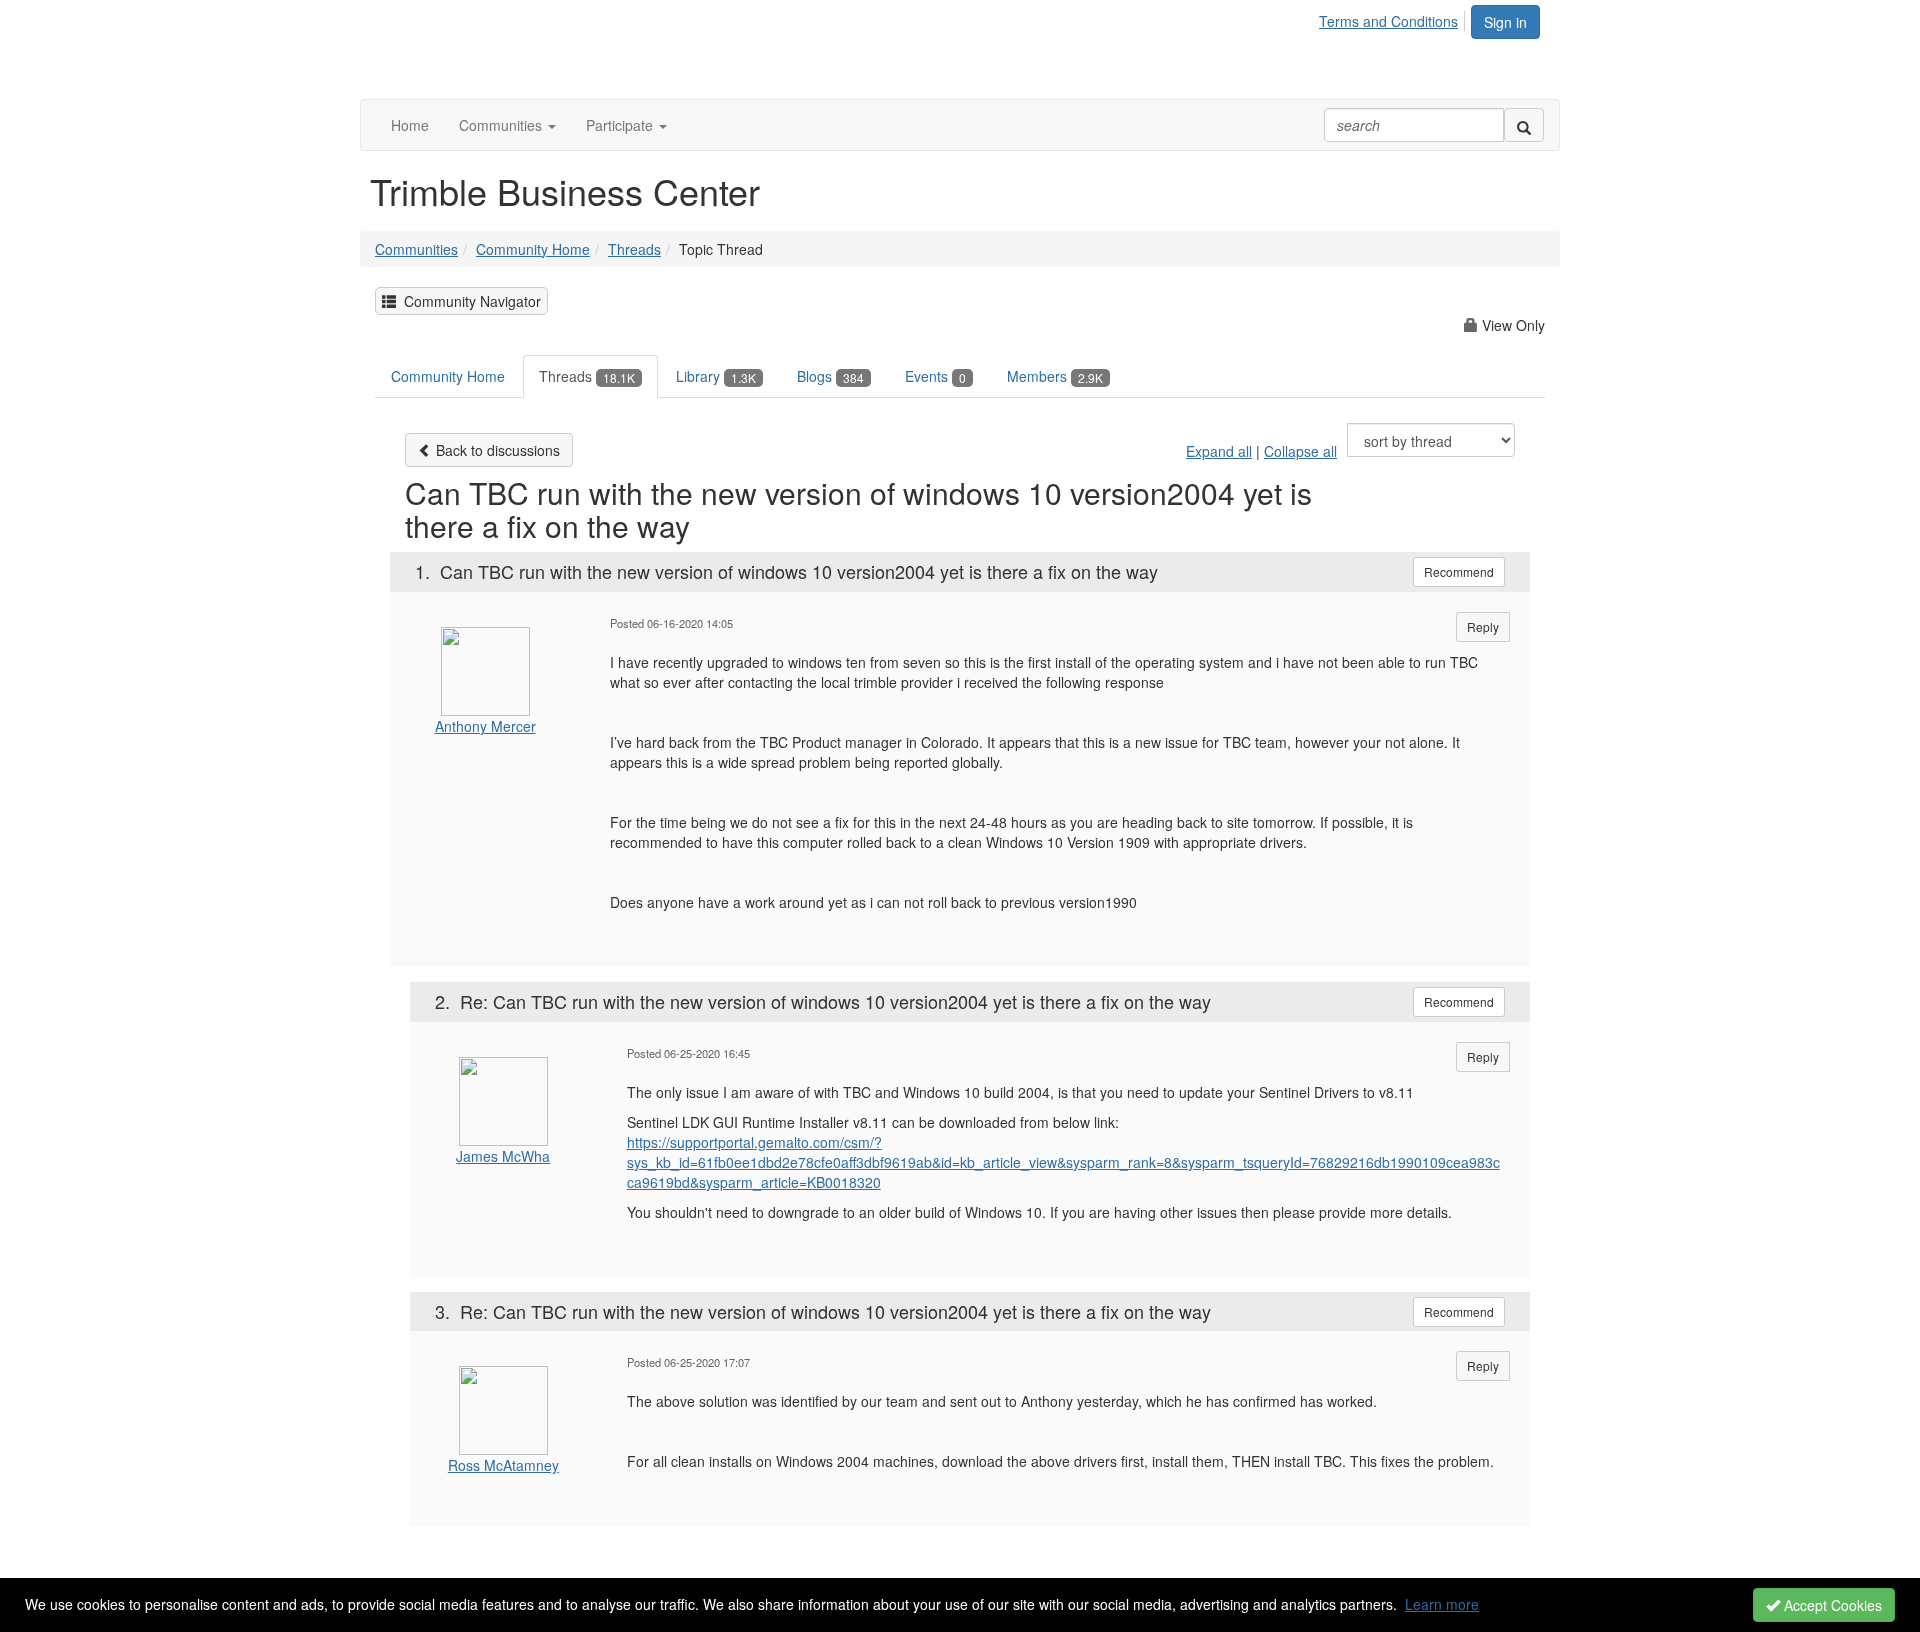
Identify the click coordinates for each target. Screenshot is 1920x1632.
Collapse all (1300, 451)
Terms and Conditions (1388, 21)
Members (1055, 376)
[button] (507, 125)
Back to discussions (496, 450)
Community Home (533, 249)
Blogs (830, 376)
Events (935, 376)
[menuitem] (1394, 18)
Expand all (1219, 451)
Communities (416, 249)
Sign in (1505, 22)
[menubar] (1394, 18)
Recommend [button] (1459, 571)
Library (716, 376)
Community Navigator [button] (468, 301)
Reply (1483, 626)
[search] (1524, 125)
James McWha (503, 1156)
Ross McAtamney (503, 1465)
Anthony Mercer (485, 726)
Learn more (1442, 1604)
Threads (634, 249)
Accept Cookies (1831, 1605)
